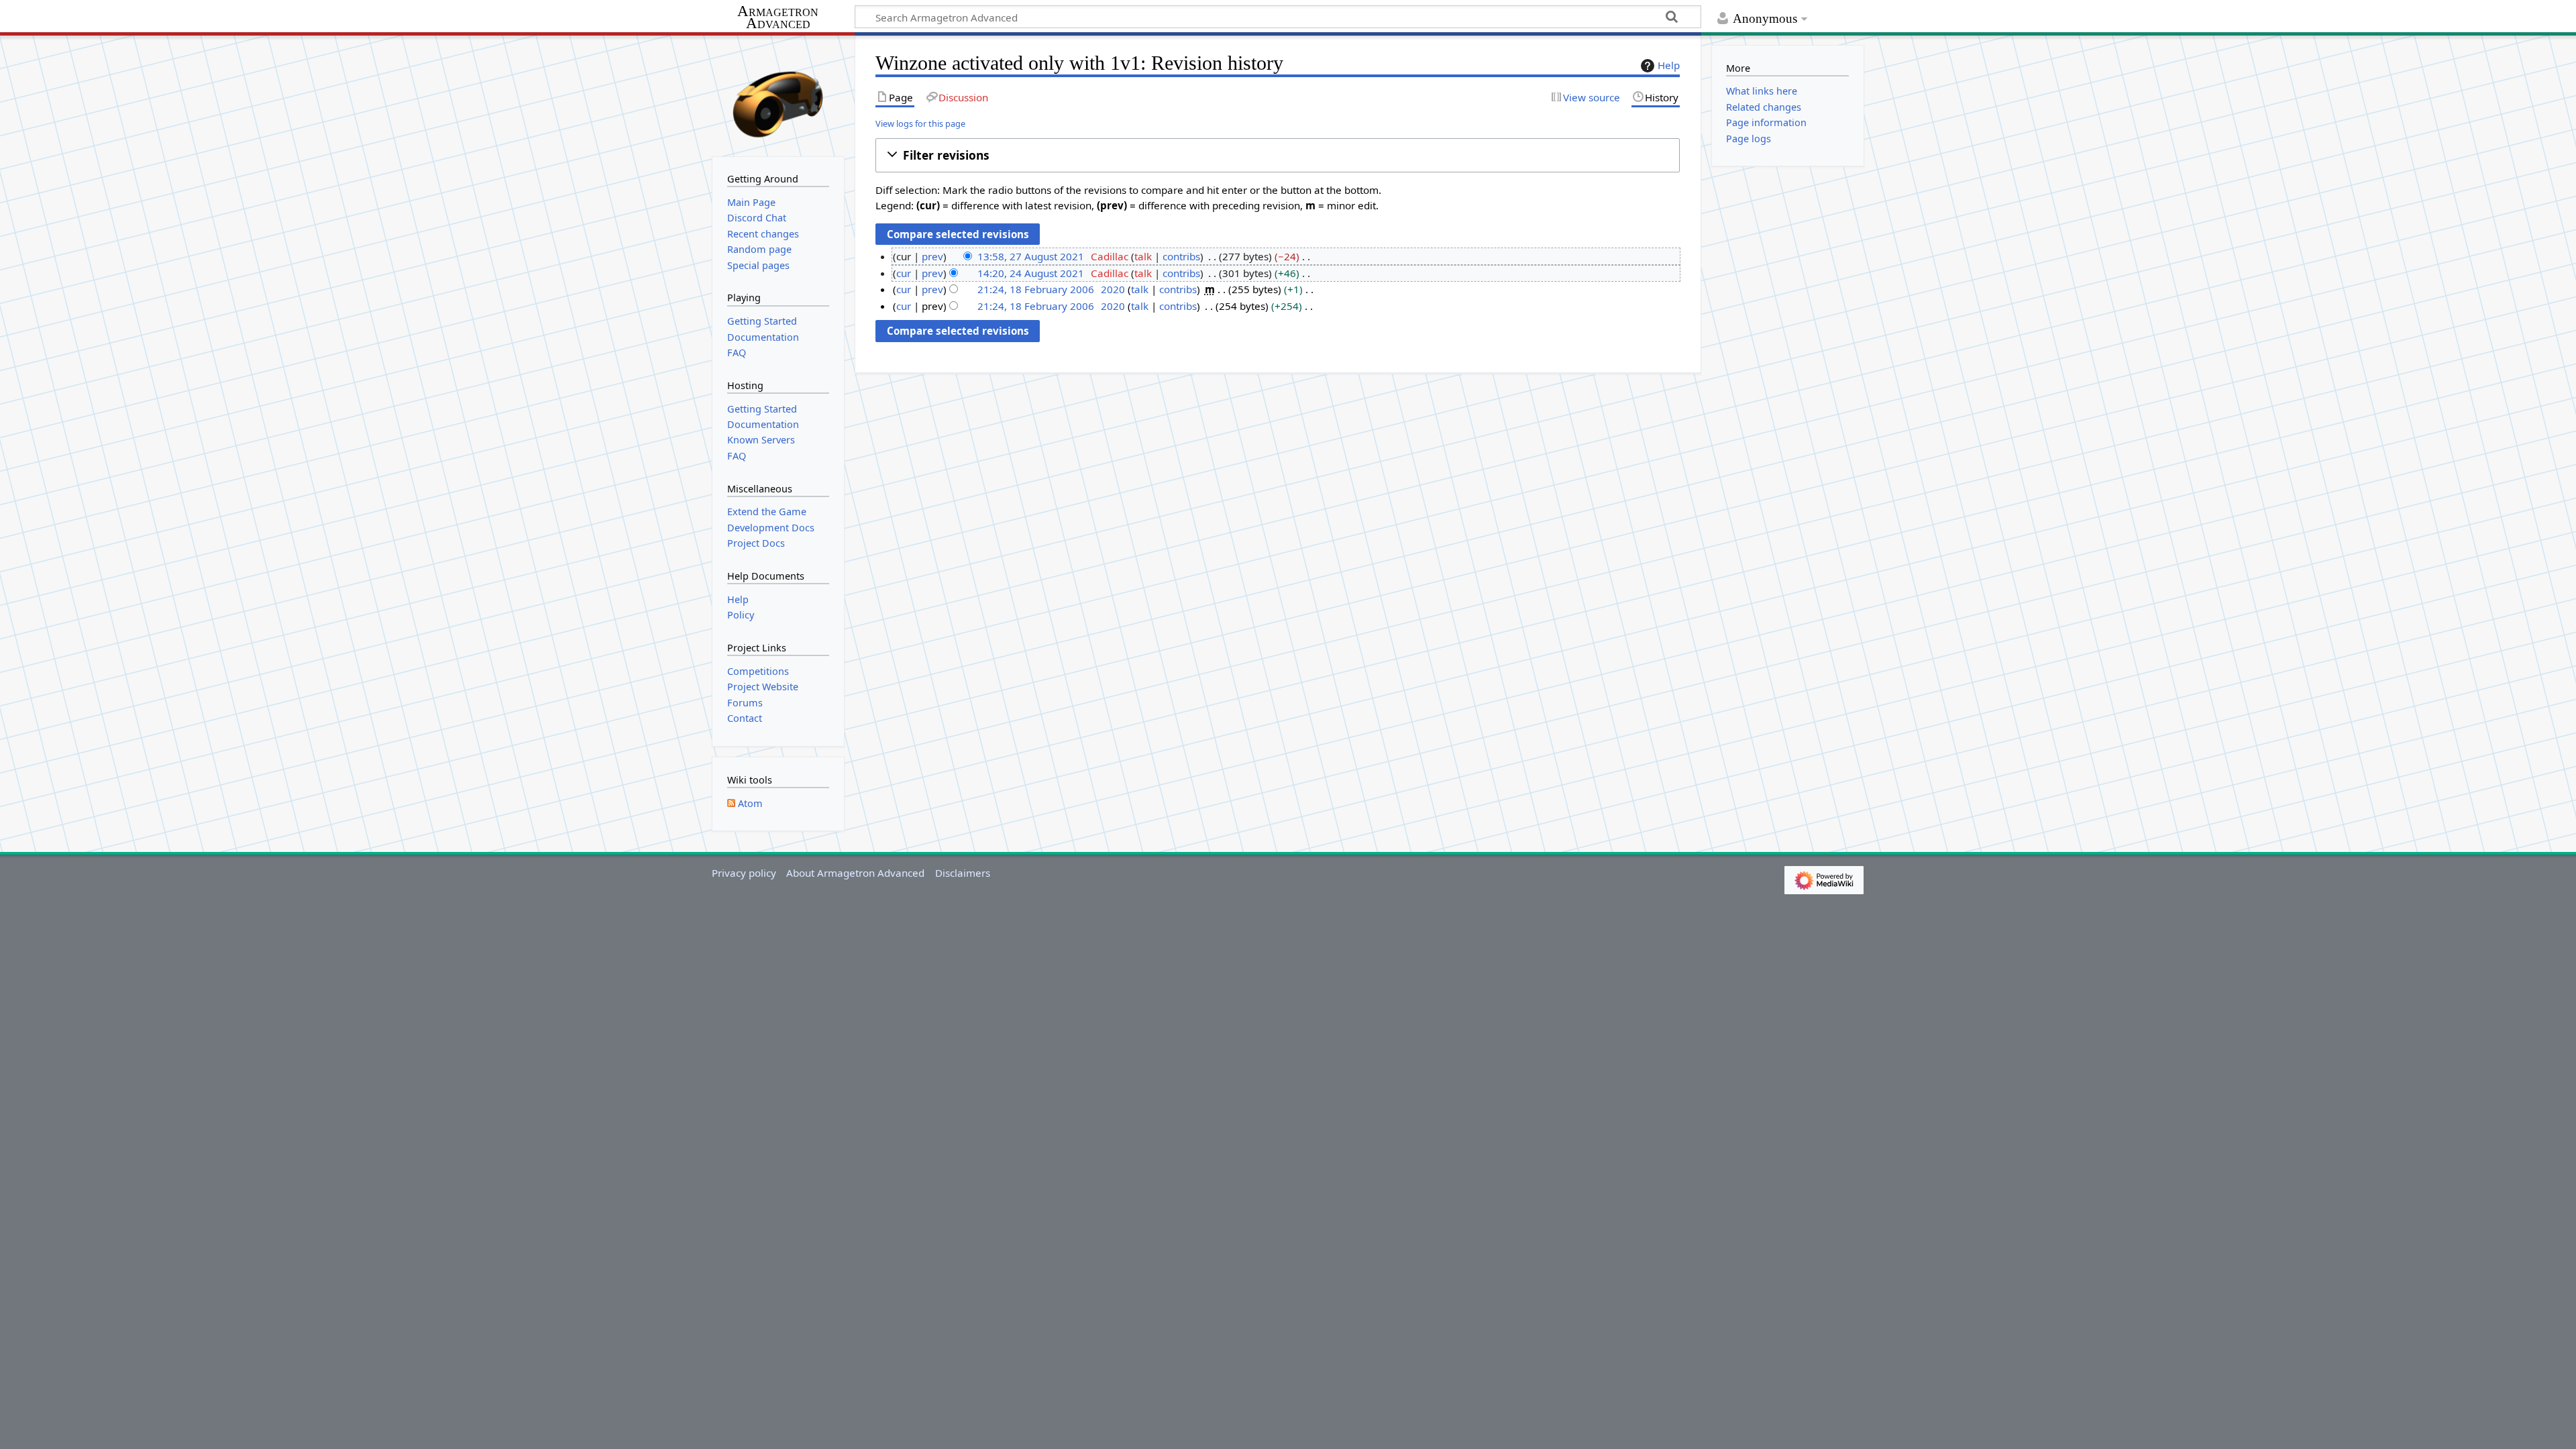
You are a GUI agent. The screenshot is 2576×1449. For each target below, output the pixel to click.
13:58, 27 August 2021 (1031, 256)
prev (932, 256)
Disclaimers (963, 873)
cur (904, 273)
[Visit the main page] (778, 95)
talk (1143, 256)
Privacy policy (744, 873)
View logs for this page (920, 123)
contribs (1181, 256)
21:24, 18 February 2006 (1036, 289)
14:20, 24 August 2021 (1031, 273)
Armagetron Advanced (778, 18)
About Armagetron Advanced (855, 873)
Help (1669, 65)
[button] (1278, 155)
